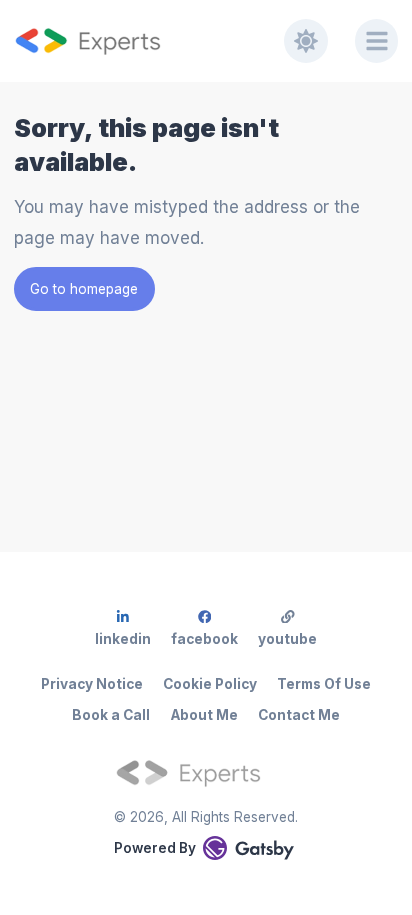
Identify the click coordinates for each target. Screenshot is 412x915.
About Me (204, 715)
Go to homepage (84, 289)
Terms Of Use (324, 684)
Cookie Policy (210, 684)
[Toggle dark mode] (306, 41)
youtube (287, 639)
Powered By (155, 848)
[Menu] (377, 41)
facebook (204, 639)
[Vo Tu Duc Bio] (149, 41)
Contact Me (299, 715)
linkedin (123, 639)
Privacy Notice (92, 684)
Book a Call (111, 715)
